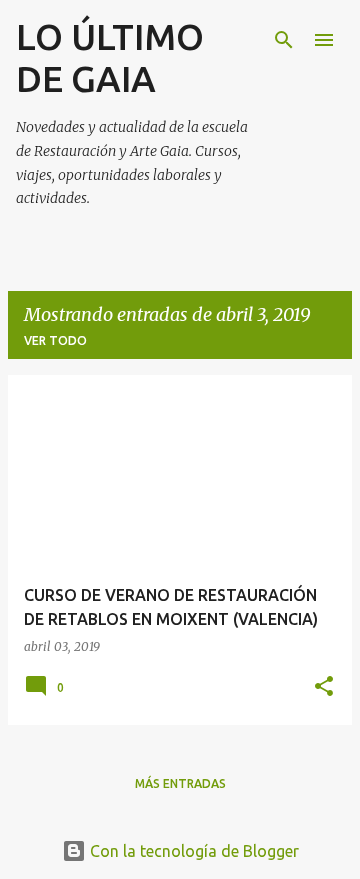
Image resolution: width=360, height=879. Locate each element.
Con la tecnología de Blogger (192, 851)
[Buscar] (284, 40)
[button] (324, 687)
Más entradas (180, 783)
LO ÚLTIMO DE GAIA (110, 57)
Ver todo (55, 340)
